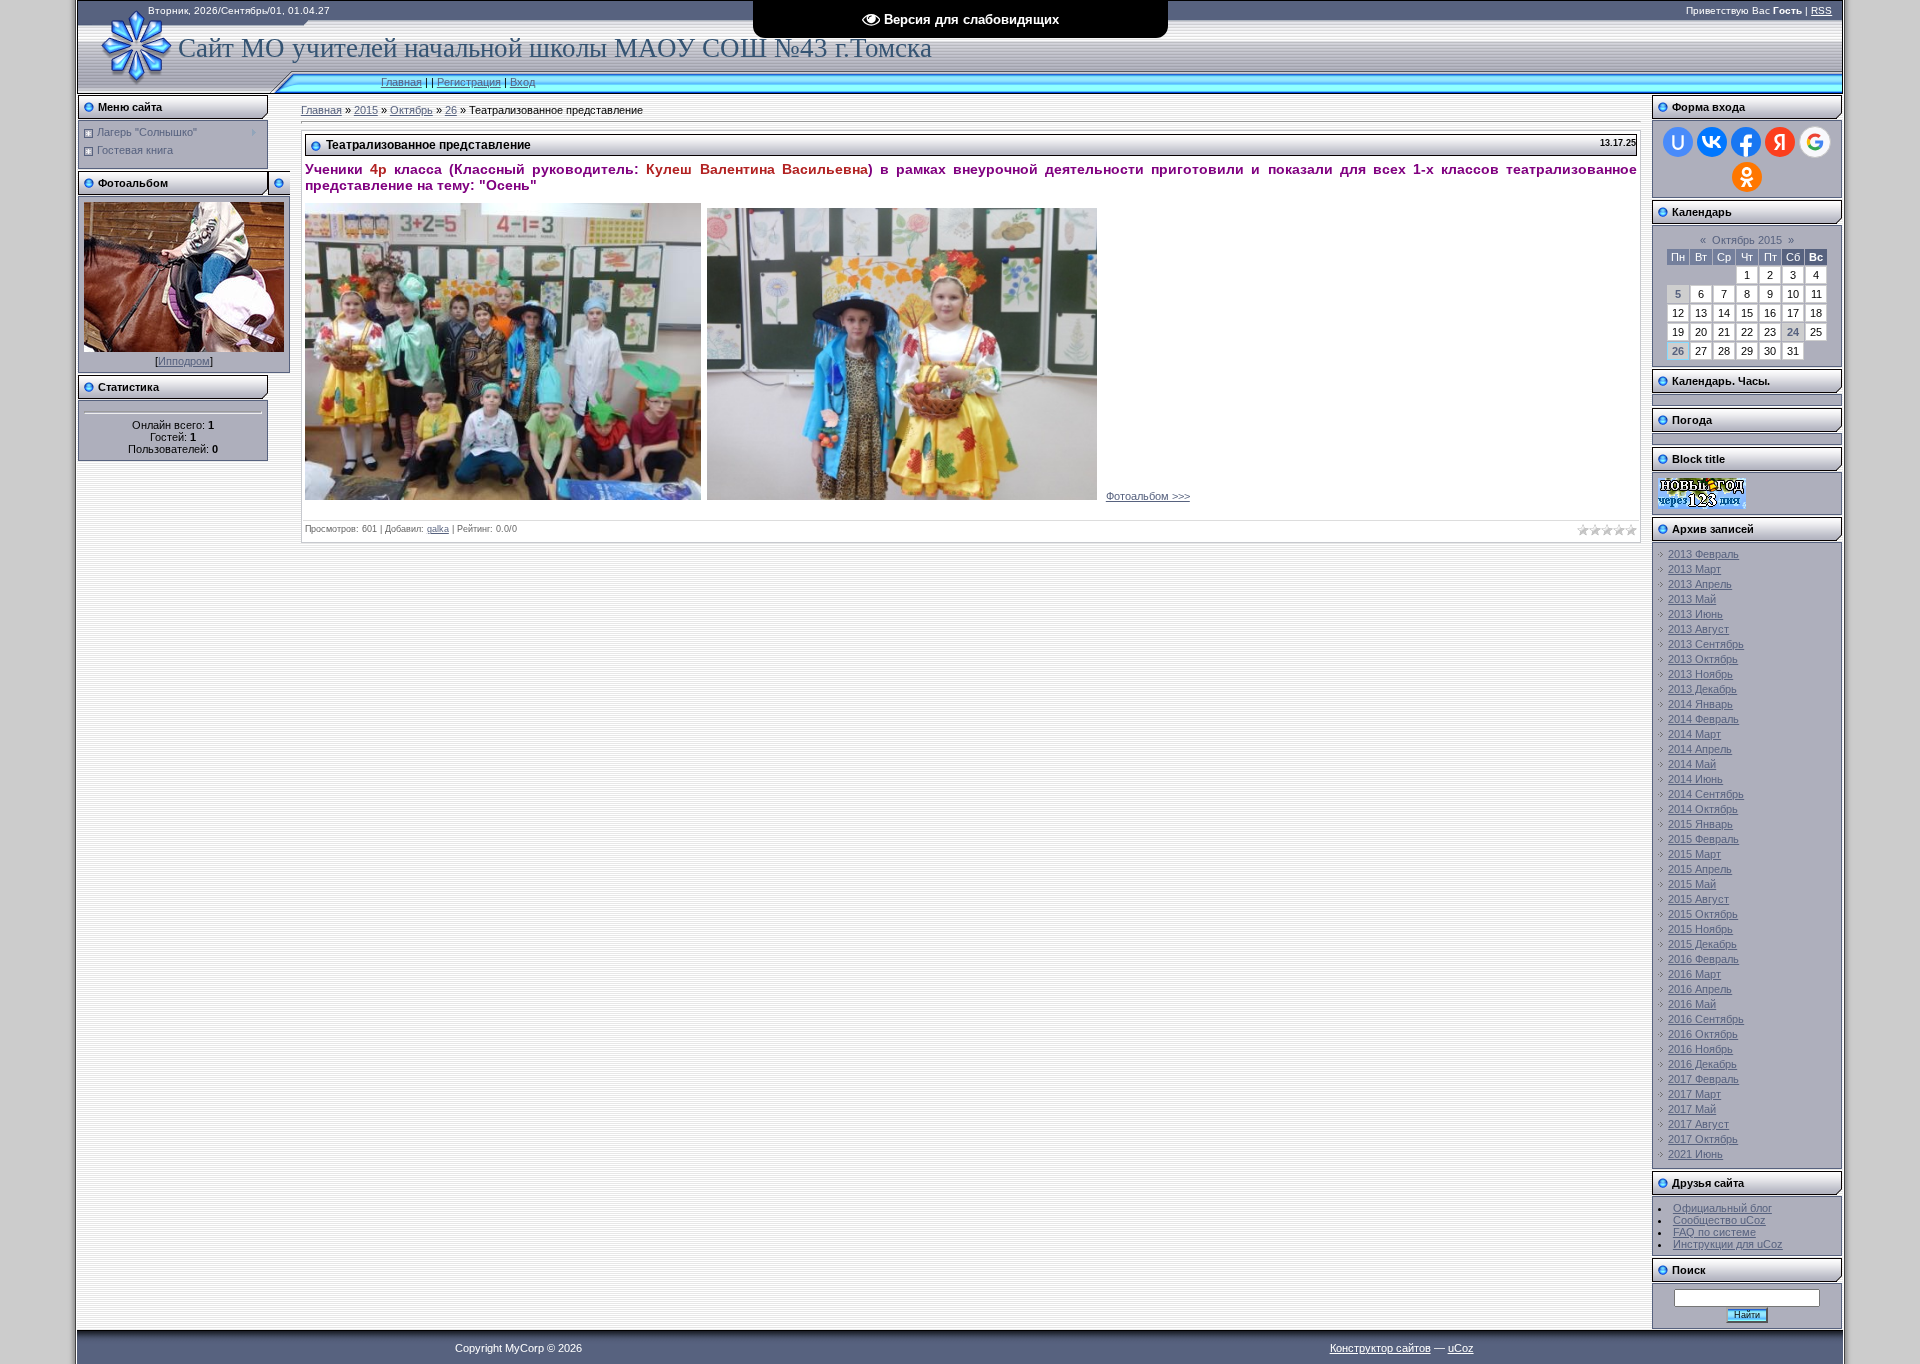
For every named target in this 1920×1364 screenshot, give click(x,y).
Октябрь (411, 110)
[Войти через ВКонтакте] (1712, 142)
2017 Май (1692, 1109)
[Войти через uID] (1678, 142)
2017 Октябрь (1703, 1139)
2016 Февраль (1703, 959)
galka (438, 529)
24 (1793, 332)
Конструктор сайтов (1380, 1348)
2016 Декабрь (1702, 1064)
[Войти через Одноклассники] (1747, 177)
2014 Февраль (1703, 719)
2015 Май (1692, 884)
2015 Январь (1700, 824)
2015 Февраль (1703, 839)
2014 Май (1692, 764)
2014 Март (1694, 734)
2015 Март (1694, 854)
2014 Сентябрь (1706, 794)
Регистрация (469, 82)
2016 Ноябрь (1700, 1049)
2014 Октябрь (1703, 809)
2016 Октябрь (1703, 1034)
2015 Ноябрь (1700, 929)
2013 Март (1694, 569)
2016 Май (1692, 1004)
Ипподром (184, 361)
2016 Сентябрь (1706, 1019)
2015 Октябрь (1703, 914)
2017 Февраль (1703, 1079)
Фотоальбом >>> (1148, 496)
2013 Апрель (1700, 584)
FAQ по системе (1714, 1232)
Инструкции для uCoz (1728, 1244)
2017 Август (1698, 1124)
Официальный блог (1722, 1208)
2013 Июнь (1695, 614)
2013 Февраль (1703, 554)
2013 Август (1698, 629)
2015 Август (1698, 899)
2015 (366, 110)
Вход (522, 82)
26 (451, 110)
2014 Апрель (1700, 749)
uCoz (1461, 1348)
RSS (1821, 10)
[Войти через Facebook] (1746, 142)
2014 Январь (1700, 704)
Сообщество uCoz (1719, 1220)
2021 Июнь (1695, 1154)
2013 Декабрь (1702, 689)
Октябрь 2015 (1747, 240)
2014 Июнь (1695, 779)
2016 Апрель (1700, 989)
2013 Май (1692, 599)
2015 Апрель (1700, 869)
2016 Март (1694, 974)
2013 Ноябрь (1700, 674)
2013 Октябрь (1703, 659)
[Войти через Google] (1815, 142)
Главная (401, 82)
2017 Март (1694, 1094)
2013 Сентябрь (1706, 644)
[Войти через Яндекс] (1780, 142)
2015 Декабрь (1702, 944)
